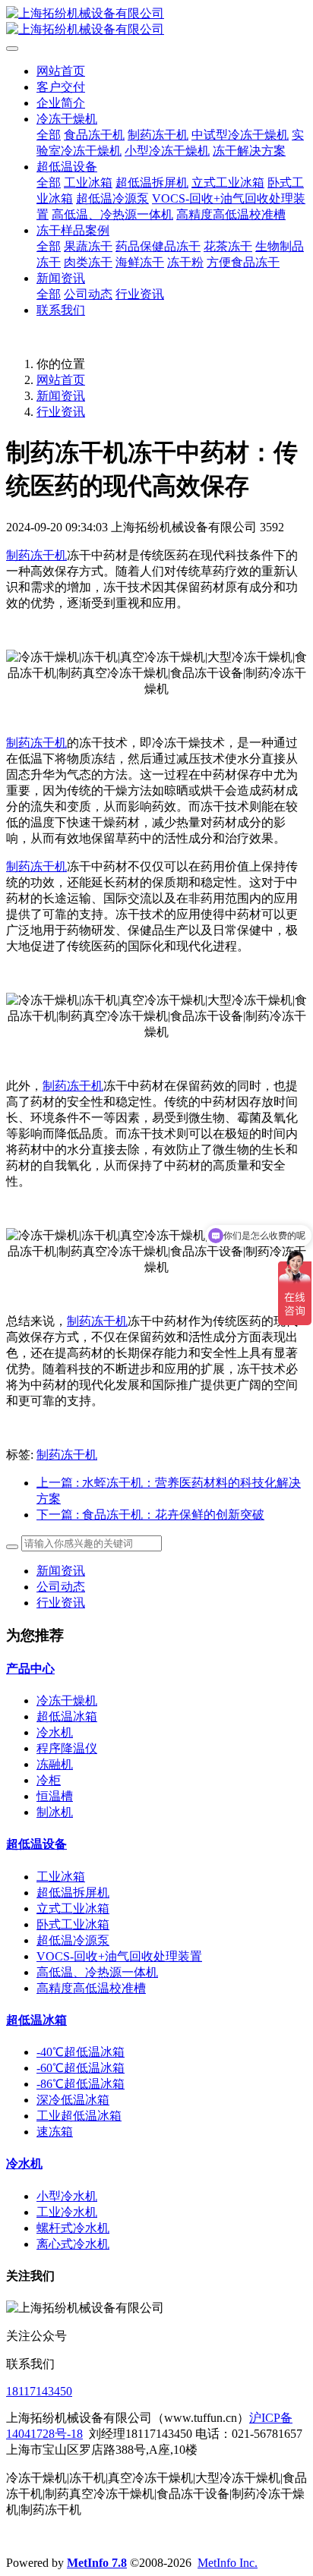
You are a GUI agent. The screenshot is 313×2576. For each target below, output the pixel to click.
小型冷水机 (67, 2196)
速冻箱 (55, 2132)
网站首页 (61, 71)
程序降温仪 (67, 1748)
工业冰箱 (61, 1877)
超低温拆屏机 (73, 1893)
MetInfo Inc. (228, 2563)
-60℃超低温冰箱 (81, 2068)
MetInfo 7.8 (97, 2563)
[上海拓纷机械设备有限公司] (156, 22)
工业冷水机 (67, 2212)
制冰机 (55, 1812)
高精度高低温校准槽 (91, 1988)
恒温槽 (55, 1796)
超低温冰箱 (67, 1716)
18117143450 (39, 2391)
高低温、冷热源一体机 (97, 1972)
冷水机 (55, 1732)
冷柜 (49, 1780)
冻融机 (55, 1764)
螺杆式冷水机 (73, 2228)
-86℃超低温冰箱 (81, 2084)
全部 (49, 135)
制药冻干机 (36, 555)
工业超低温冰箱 (79, 2116)
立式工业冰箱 (73, 1908)
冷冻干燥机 (67, 1701)
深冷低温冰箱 (73, 2100)
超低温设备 (36, 1844)
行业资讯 (61, 412)
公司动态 (61, 1587)
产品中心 (30, 1669)
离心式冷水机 (73, 2244)
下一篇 (150, 1515)
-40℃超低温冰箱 (81, 2052)
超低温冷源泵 (73, 1940)
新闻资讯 (61, 396)
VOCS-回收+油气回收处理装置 (119, 1956)
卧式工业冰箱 (73, 1924)
